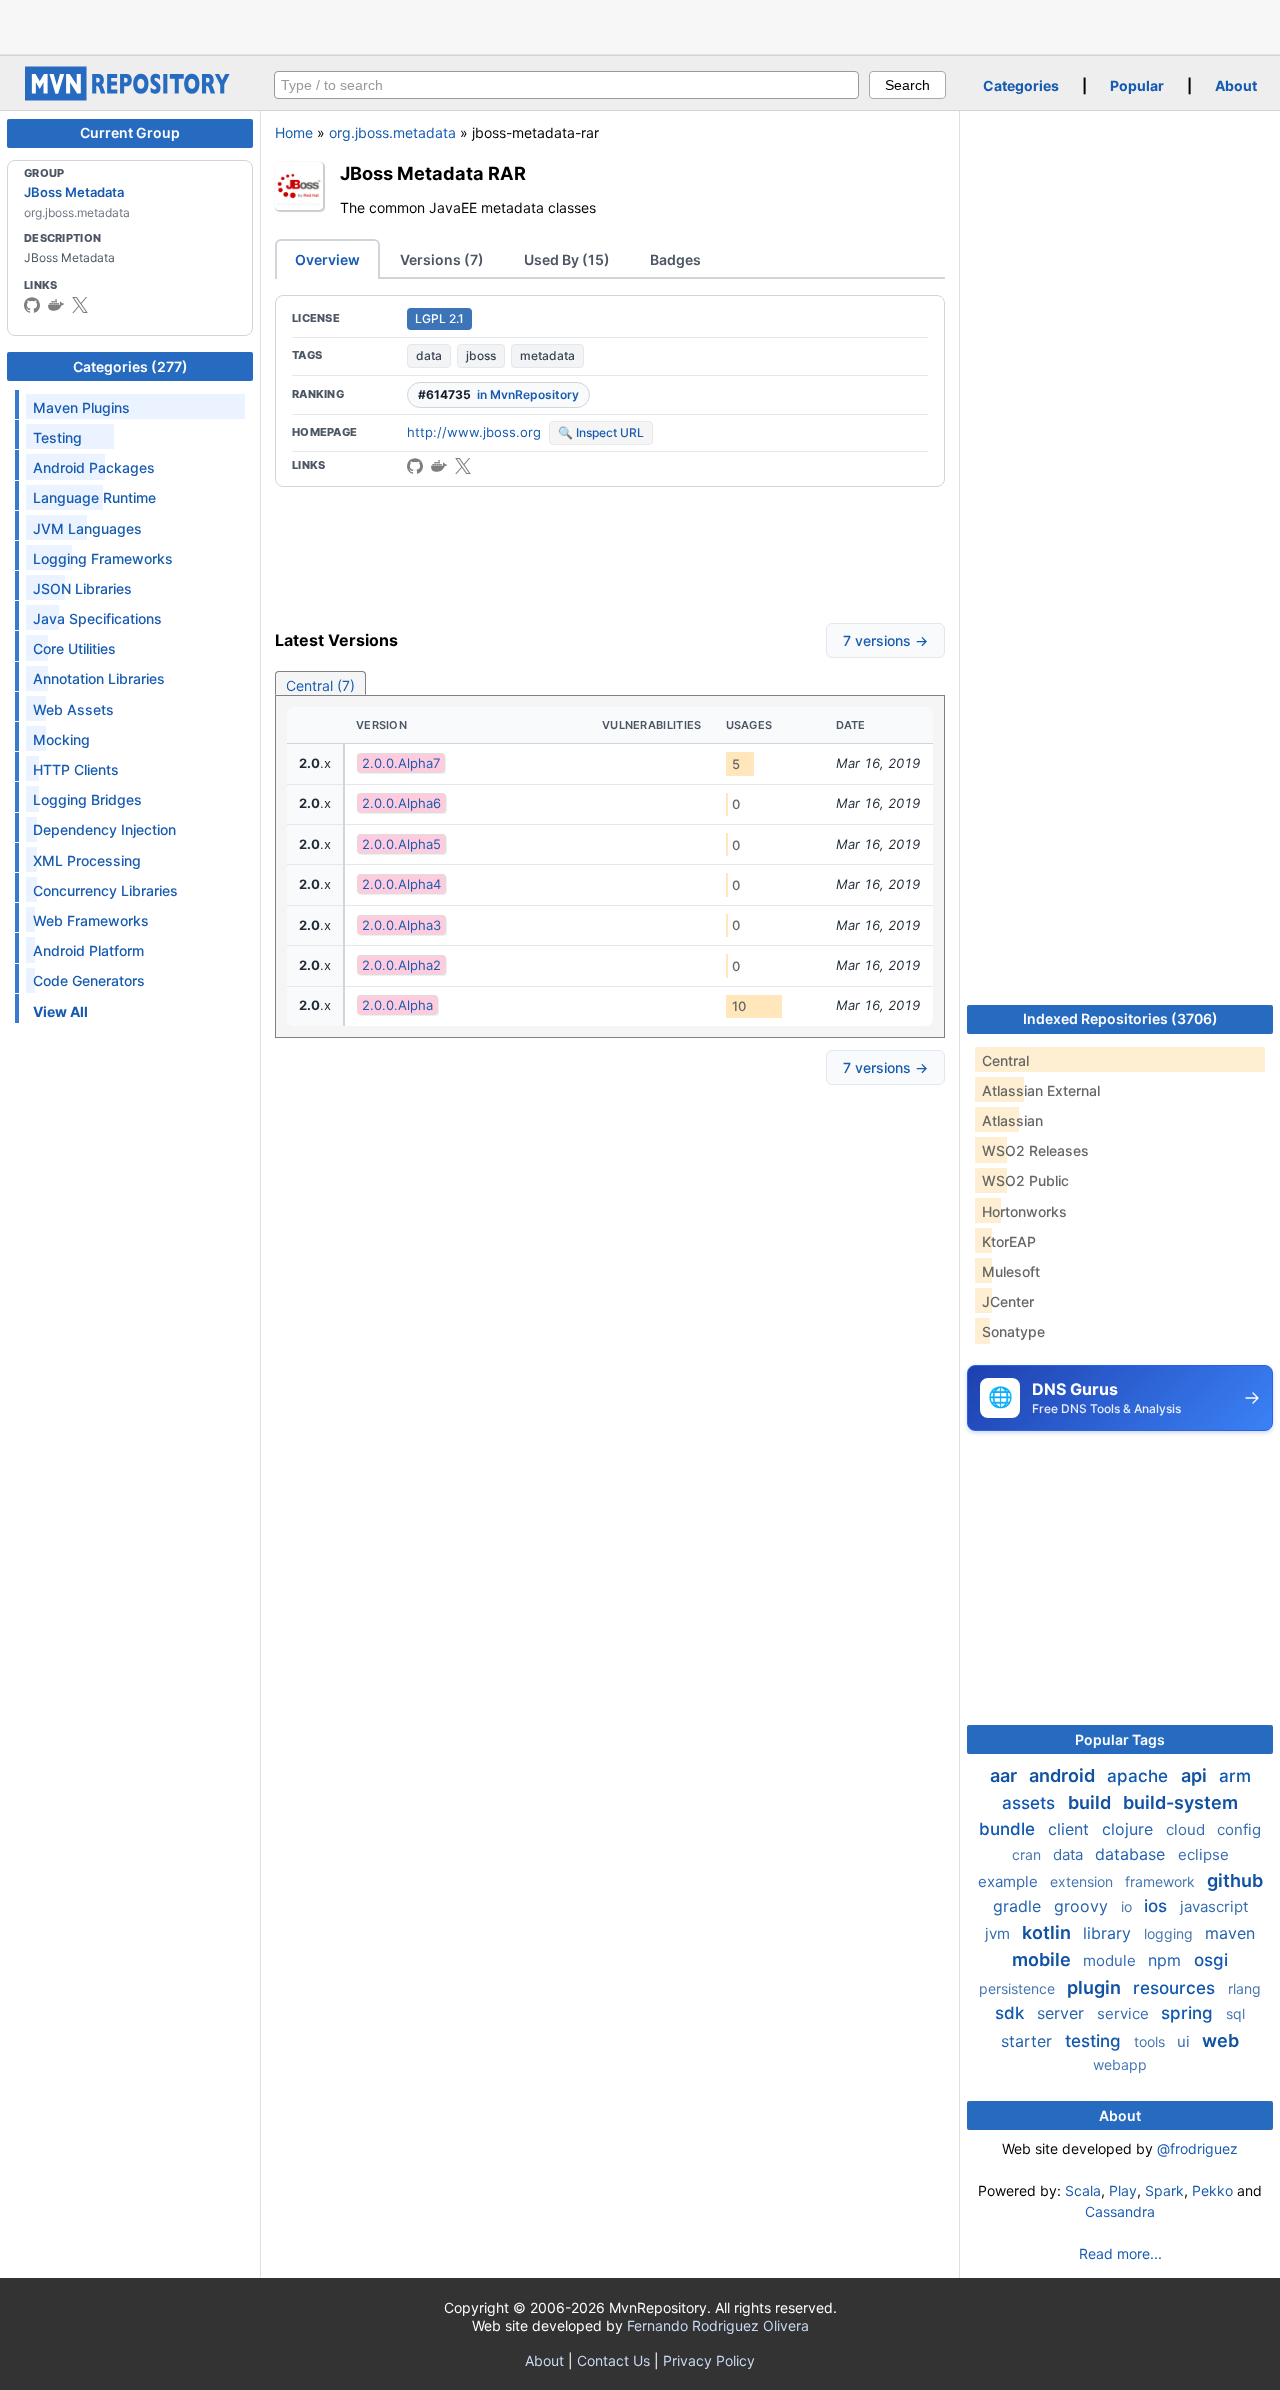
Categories (1021, 85)
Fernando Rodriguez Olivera (718, 2325)
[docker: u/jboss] (56, 305)
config (1239, 1829)
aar (1005, 1775)
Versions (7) (442, 259)
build (1091, 1802)
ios (1158, 1906)
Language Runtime (94, 497)
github (1235, 1880)
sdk (1012, 2013)
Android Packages (94, 467)
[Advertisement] (640, 25)
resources (1176, 1988)
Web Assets (73, 709)
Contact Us (613, 2360)
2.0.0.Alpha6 (401, 803)
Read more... (1120, 2253)
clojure (1130, 1829)
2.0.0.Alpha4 (401, 884)
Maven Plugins (81, 407)
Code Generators (89, 980)
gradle (1019, 1906)
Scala (1083, 2190)
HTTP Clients (76, 769)
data (429, 355)
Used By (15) (567, 259)
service (1125, 2013)
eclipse (1203, 1854)
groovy (1083, 1906)
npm (1167, 1960)
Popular (1137, 85)
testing (1095, 2041)
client (1071, 1829)
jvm (999, 1933)
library (1109, 1933)
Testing (57, 437)
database (1132, 1854)
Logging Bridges (87, 799)
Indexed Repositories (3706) (1120, 1018)
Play (1123, 2190)
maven (1230, 1933)
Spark (1164, 2190)
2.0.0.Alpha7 (401, 763)
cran (1028, 1854)
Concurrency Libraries (105, 890)
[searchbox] (566, 85)
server (1063, 2013)
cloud (1187, 1829)
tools (1151, 2041)
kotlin (1048, 1932)
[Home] (130, 95)
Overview (327, 259)
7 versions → (885, 640)
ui (1185, 2041)
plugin (1096, 1987)
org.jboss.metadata (392, 132)
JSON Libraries (82, 588)
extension (1083, 1881)
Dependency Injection (104, 829)
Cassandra (1120, 2211)
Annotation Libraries (99, 678)
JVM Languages (87, 528)
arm (1235, 1776)
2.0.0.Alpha (397, 1005)
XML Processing (87, 860)
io (1128, 1906)
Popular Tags (1120, 1739)
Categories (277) (130, 366)
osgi (1211, 1960)
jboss (481, 355)
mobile (1043, 1959)
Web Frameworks (91, 920)
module (1111, 1960)
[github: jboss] (32, 305)
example (1010, 1881)
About (1236, 85)
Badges (675, 259)
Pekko (1212, 2190)
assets (1031, 1803)
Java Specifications (97, 618)
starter (1029, 2041)
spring (1189, 2013)
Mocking (61, 739)
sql (1235, 2013)
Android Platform (88, 950)
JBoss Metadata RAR (433, 173)
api (1196, 1775)
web (1220, 2040)
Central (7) (320, 685)
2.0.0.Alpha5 (401, 844)
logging (1170, 1933)
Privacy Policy (709, 2360)
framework (1162, 1881)
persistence (1019, 1988)
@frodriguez (1197, 2148)
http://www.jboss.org (474, 432)
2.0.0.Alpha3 (401, 925)
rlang (1244, 1988)
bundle (1009, 1829)
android (1064, 1775)
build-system (1180, 1802)
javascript (1214, 1906)
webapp (1120, 2064)
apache (1140, 1776)
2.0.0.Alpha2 (401, 965)
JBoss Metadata (74, 192)
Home (294, 132)
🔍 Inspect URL (601, 432)
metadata (547, 355)
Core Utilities (74, 648)
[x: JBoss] (80, 305)
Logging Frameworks (103, 558)
